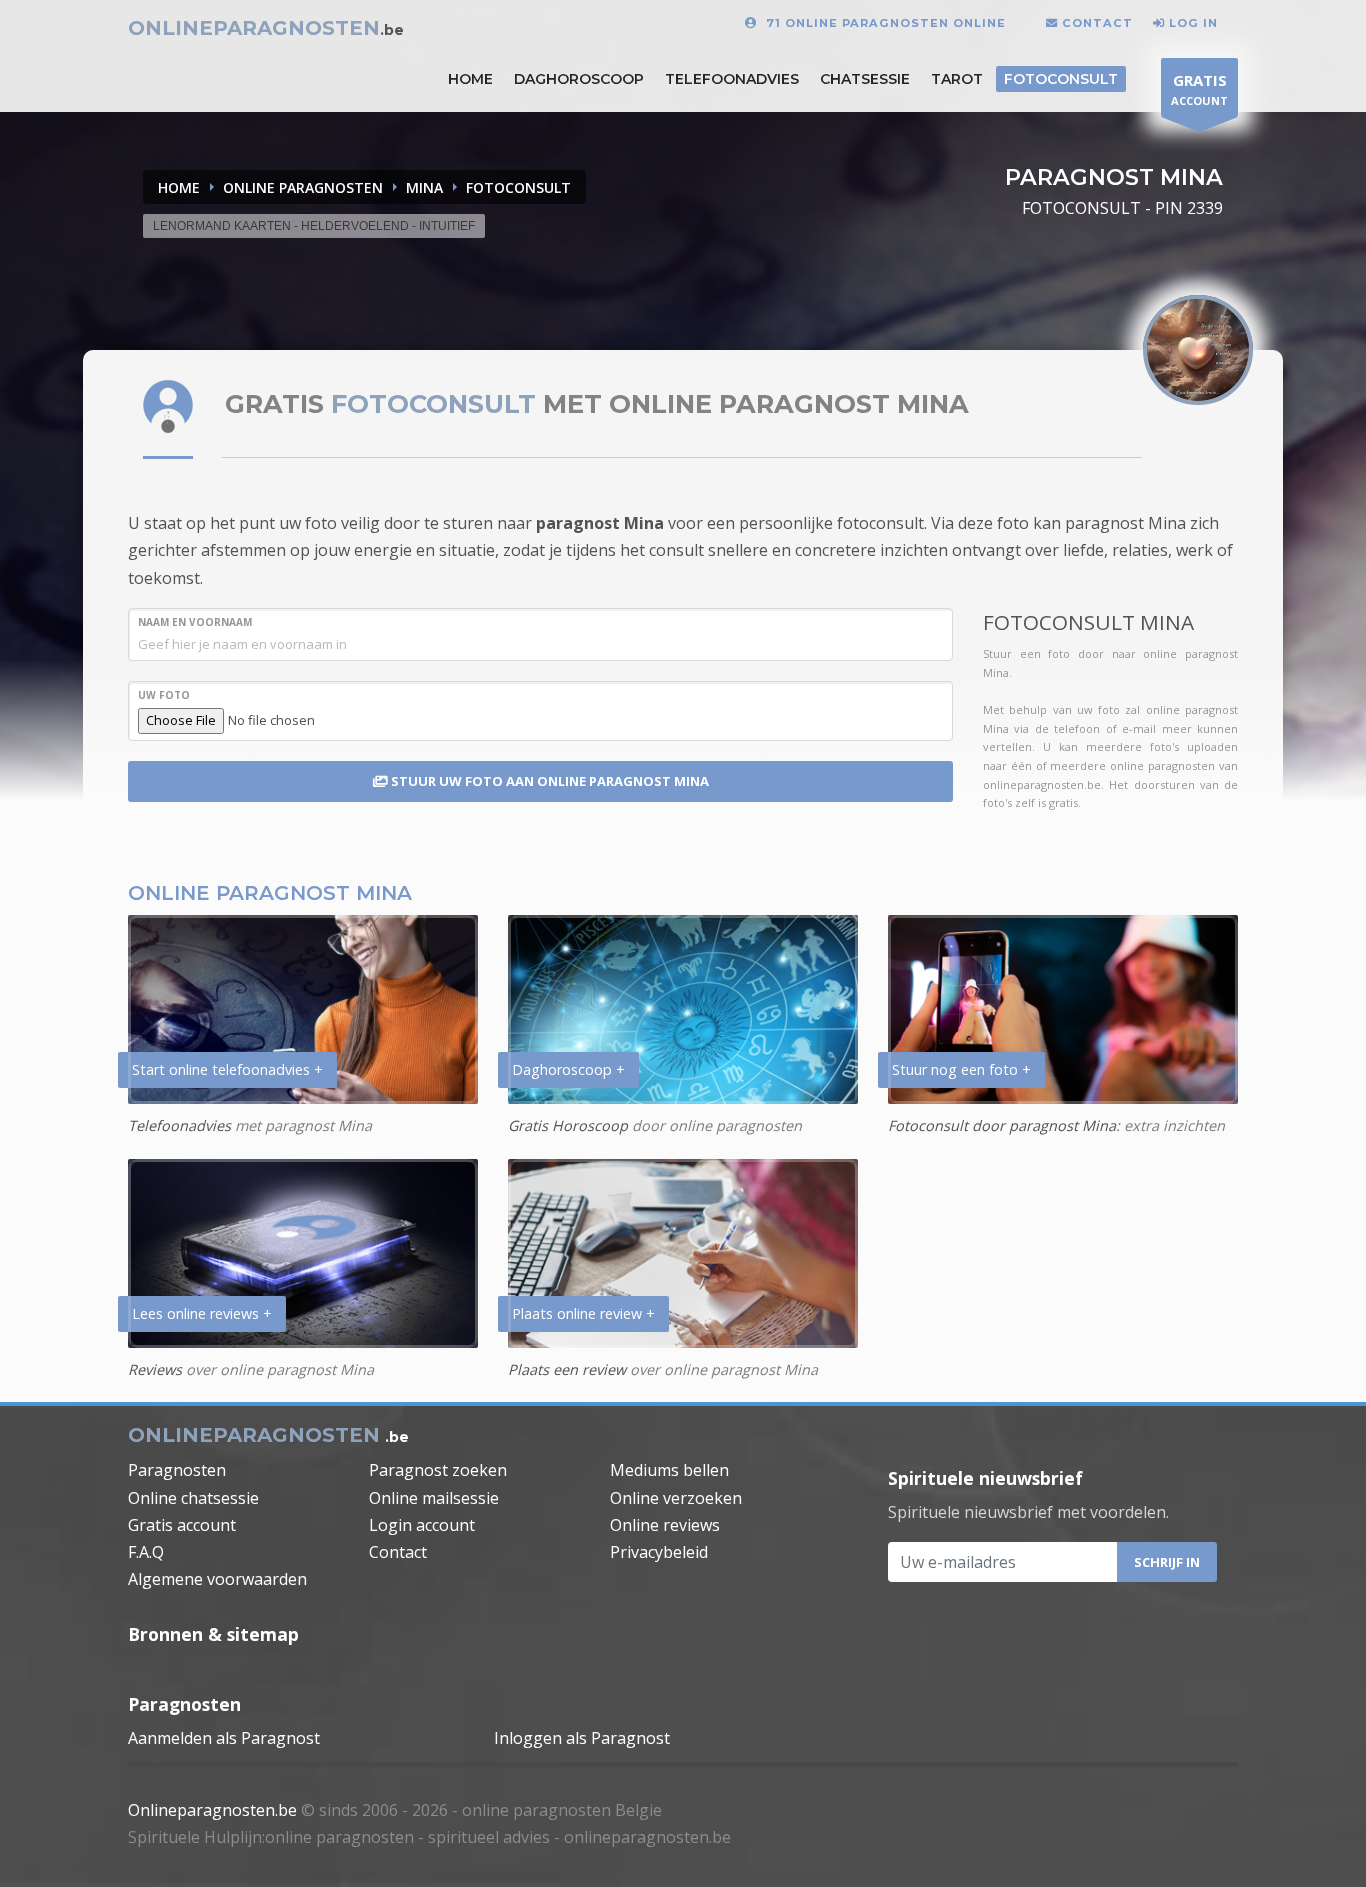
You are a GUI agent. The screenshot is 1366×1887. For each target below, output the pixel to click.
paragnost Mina (600, 523)
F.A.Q (146, 1552)
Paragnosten (177, 1470)
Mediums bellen (669, 1470)
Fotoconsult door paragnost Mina (1002, 1125)
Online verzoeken (676, 1498)
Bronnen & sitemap (213, 1634)
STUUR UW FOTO (548, 781)
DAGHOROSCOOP (579, 79)
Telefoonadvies (732, 79)
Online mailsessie (434, 1498)
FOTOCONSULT (518, 187)
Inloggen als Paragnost (582, 1738)
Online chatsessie (193, 1498)
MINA (424, 187)
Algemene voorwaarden (217, 1579)
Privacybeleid (659, 1552)
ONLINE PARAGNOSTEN (303, 187)
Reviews (155, 1369)
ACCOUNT (1199, 89)
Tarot (957, 79)
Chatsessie (865, 79)
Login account (422, 1525)
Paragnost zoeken (438, 1470)
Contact (398, 1552)
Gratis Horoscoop (568, 1125)
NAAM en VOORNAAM (195, 622)
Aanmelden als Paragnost (224, 1738)
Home (179, 187)
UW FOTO (164, 695)
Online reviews (665, 1525)
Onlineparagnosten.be (212, 1810)
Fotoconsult (1061, 79)
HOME (470, 79)
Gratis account (182, 1525)
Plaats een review (567, 1369)
